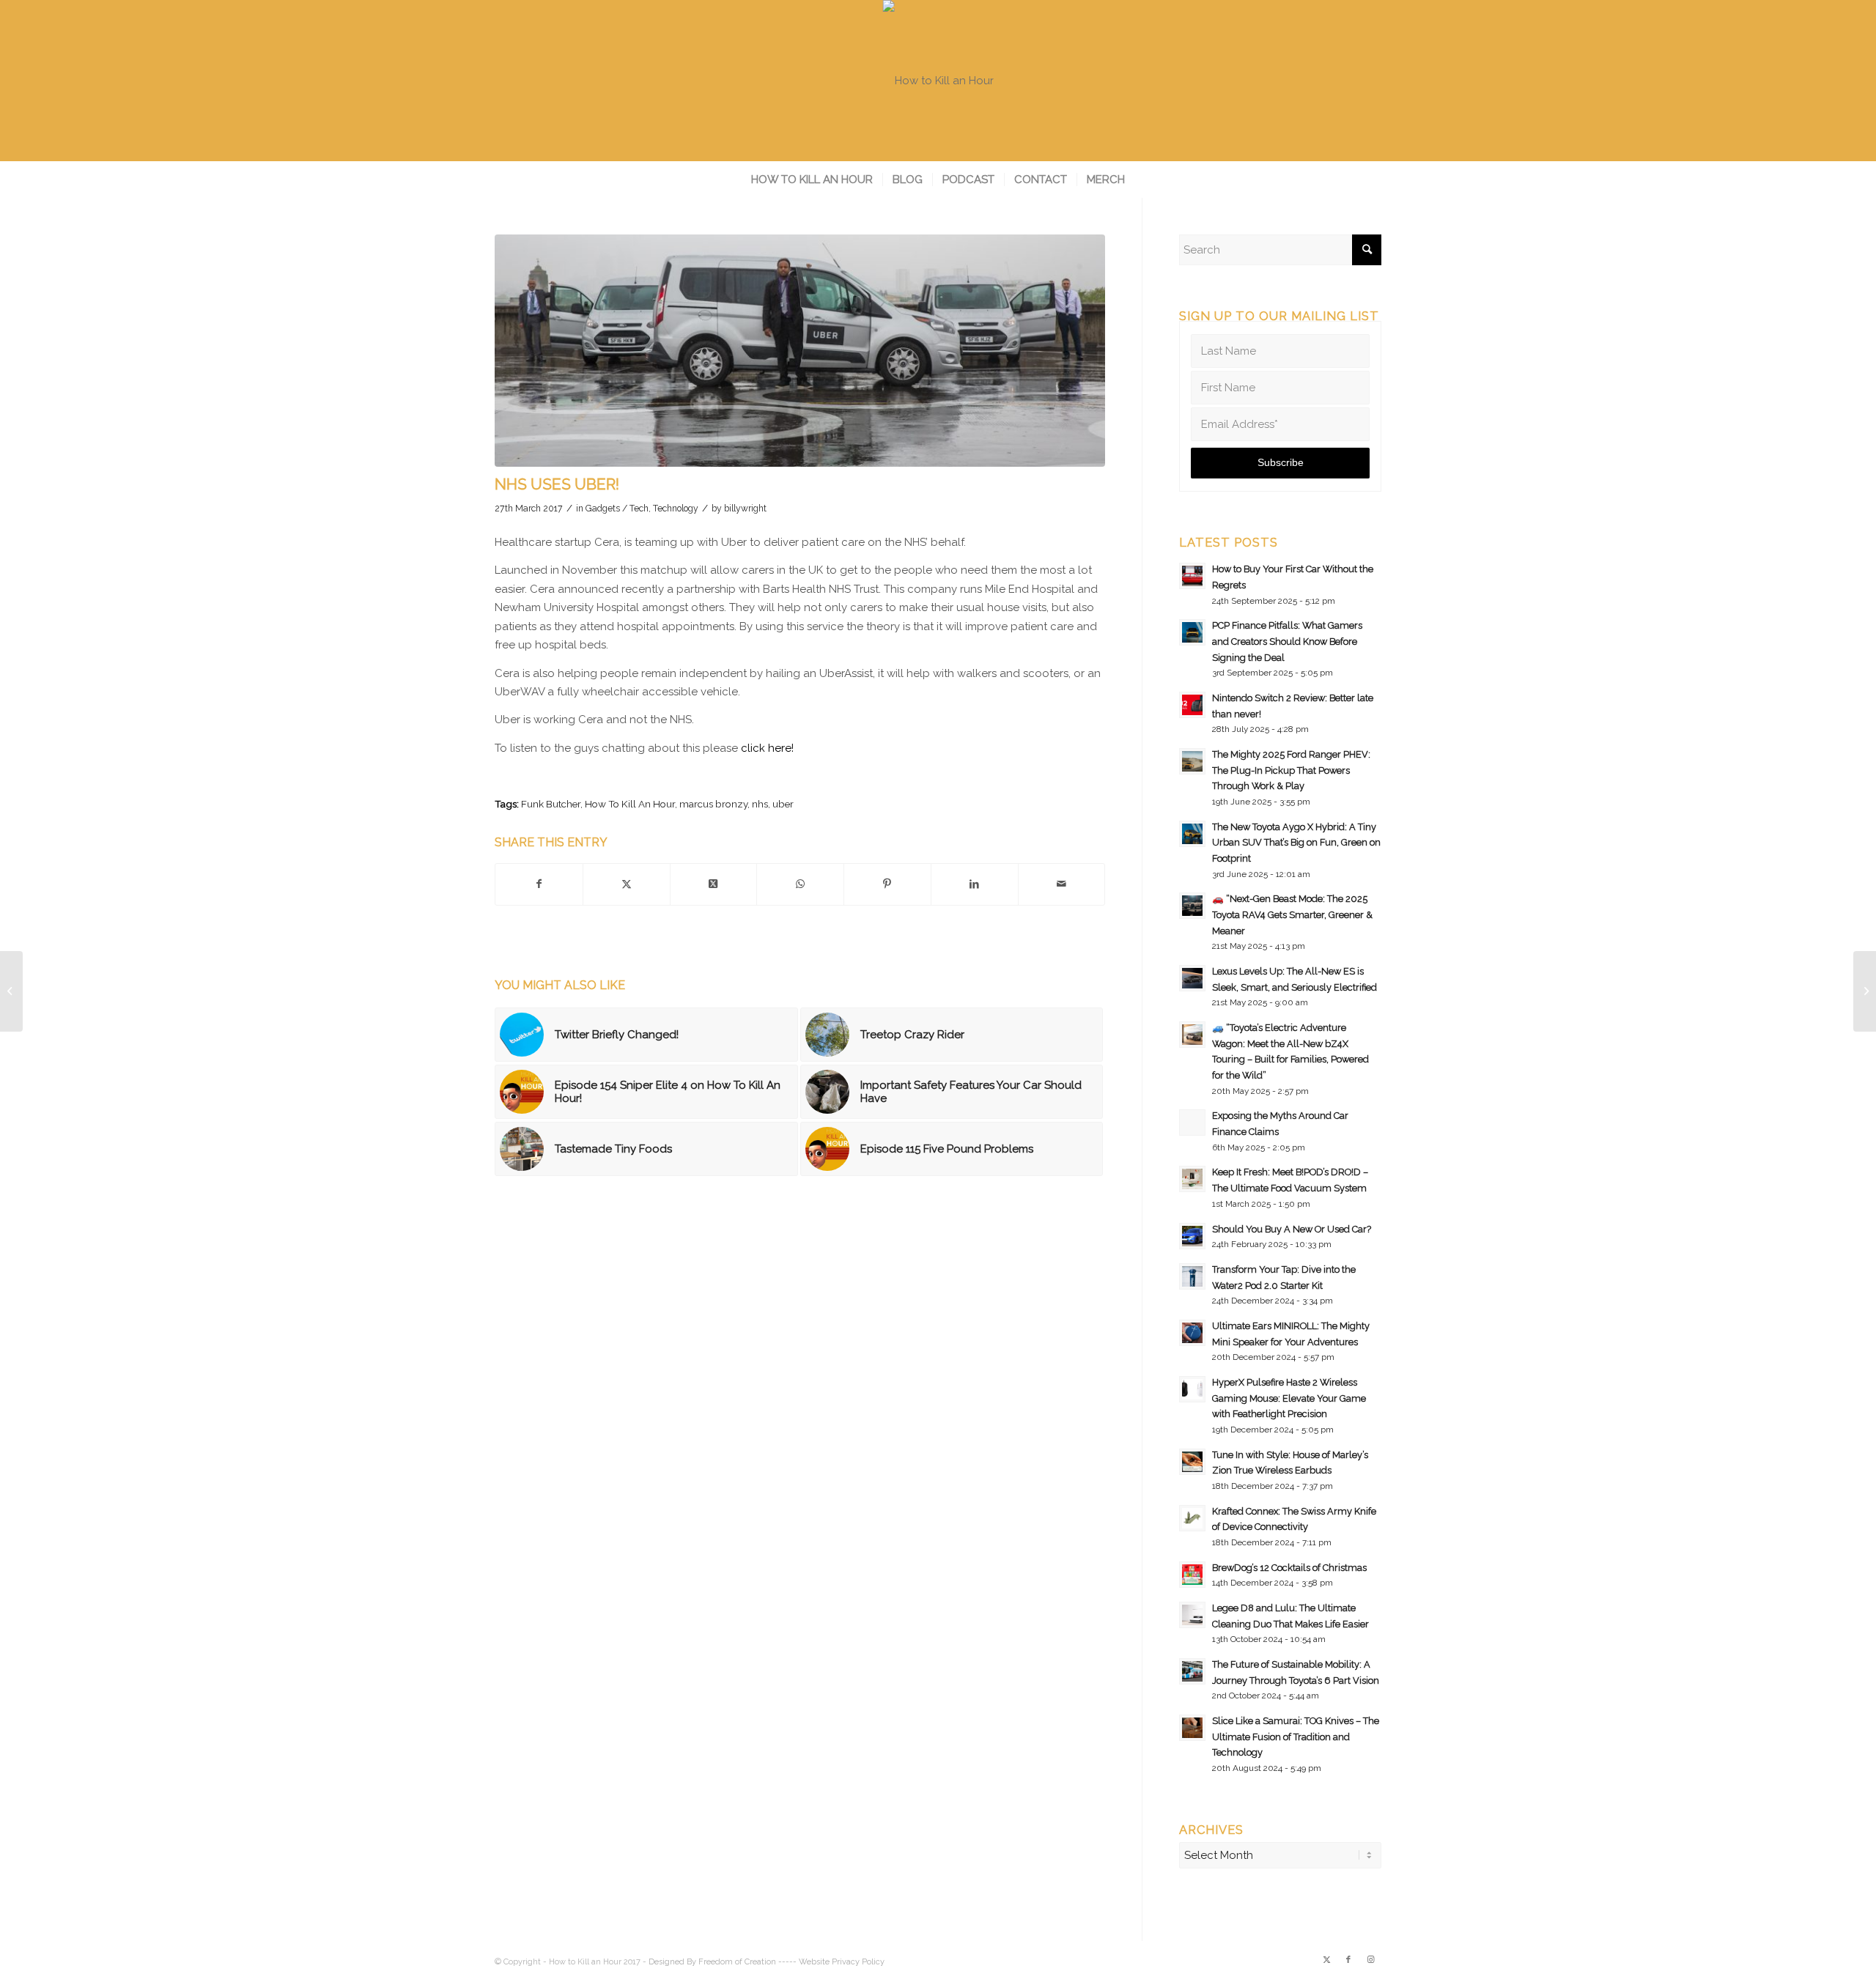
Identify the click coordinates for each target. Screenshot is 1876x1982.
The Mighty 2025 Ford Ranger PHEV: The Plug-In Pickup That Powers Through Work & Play (1291, 770)
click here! (767, 748)
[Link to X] (1326, 1960)
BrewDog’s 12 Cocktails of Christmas (1289, 1568)
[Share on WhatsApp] (800, 884)
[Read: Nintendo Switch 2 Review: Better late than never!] (1192, 705)
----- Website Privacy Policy (831, 1962)
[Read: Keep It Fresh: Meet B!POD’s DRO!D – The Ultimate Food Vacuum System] (1192, 1179)
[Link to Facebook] (1348, 1960)
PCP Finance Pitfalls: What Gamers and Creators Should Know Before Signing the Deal (1287, 641)
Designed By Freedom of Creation (712, 1962)
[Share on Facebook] (539, 884)
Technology (676, 509)
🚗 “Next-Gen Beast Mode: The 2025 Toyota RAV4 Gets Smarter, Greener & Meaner (1292, 914)
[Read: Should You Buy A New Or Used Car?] (1192, 1236)
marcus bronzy (713, 804)
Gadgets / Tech (617, 509)
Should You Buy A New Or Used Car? (1292, 1229)
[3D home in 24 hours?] (1865, 991)
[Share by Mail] (1062, 884)
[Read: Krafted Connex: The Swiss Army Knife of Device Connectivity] (1192, 1518)
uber (783, 804)
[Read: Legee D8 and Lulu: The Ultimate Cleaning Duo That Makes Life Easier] (1192, 1615)
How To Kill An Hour (630, 804)
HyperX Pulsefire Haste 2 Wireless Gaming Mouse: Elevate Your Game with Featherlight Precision (1289, 1398)
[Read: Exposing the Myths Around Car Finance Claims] (1192, 1123)
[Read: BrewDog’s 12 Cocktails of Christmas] (1192, 1575)
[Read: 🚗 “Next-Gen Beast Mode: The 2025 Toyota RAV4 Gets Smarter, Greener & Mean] (1192, 906)
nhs (760, 804)
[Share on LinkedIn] (975, 884)
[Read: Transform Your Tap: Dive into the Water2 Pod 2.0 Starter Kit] (1192, 1276)
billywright (745, 509)
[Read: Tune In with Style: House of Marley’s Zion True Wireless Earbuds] (1192, 1462)
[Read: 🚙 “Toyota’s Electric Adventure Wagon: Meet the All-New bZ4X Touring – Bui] (1192, 1035)
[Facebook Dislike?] (11, 991)
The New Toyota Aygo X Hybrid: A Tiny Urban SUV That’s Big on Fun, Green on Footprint (1296, 843)
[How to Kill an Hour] (938, 81)
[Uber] (800, 351)
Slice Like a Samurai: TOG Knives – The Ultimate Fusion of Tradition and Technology (1296, 1737)
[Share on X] (627, 884)
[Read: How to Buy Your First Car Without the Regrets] (1192, 576)
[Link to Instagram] (1370, 1960)
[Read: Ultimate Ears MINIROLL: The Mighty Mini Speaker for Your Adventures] (1192, 1333)
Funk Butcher (551, 804)
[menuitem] (812, 180)
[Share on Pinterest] (887, 884)
